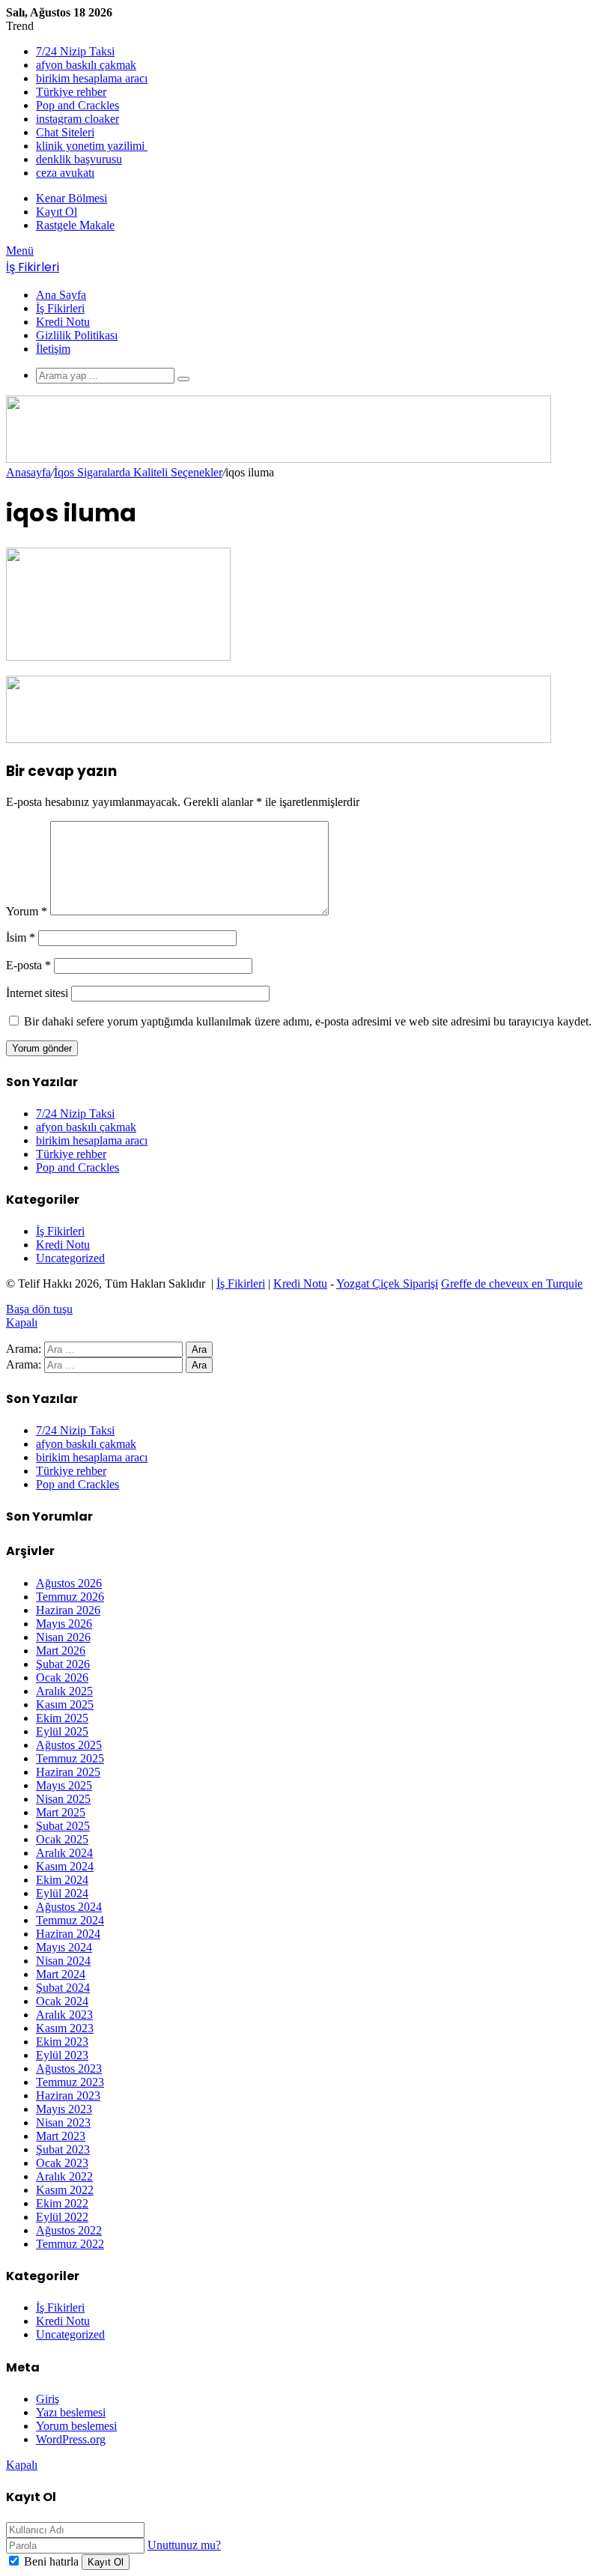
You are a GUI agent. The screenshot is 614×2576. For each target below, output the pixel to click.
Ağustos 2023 (69, 2069)
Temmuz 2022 (70, 2244)
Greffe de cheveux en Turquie (512, 1284)
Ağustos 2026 (69, 1583)
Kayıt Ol (106, 2562)
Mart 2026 (61, 1651)
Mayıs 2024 (64, 1947)
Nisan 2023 (63, 2122)
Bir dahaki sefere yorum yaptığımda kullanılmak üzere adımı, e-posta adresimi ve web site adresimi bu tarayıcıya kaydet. (308, 1021)
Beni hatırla (51, 2561)
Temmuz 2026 (70, 1597)
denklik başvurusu (79, 159)
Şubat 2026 (63, 1664)
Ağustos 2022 (69, 2230)
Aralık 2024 (64, 1853)
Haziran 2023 (68, 2095)
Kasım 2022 (65, 2190)
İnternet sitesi (37, 993)
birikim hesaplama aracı (92, 78)
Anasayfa (28, 472)
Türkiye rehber (71, 92)
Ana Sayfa (61, 295)
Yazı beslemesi (71, 2412)
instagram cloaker (77, 119)
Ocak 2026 (62, 1678)
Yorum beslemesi (76, 2426)
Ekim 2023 (62, 2042)
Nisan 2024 (63, 1961)
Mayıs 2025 (64, 1785)
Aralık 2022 (64, 2176)
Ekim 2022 (62, 2203)
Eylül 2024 (62, 1893)
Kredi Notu (63, 322)
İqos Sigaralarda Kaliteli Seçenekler (138, 472)
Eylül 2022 (62, 2217)
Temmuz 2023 (70, 2082)
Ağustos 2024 (69, 1907)
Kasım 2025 (65, 1704)
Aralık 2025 (64, 1691)
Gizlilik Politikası (77, 335)
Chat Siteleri (65, 132)
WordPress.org (71, 2439)
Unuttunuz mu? (184, 2545)
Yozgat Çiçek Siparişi (387, 1284)
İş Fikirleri (60, 308)
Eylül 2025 (62, 1731)
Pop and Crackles (77, 105)
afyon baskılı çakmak (86, 65)
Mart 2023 (61, 2136)
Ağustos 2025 (69, 1745)
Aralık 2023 (64, 2015)
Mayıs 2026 (64, 1624)
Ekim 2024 (62, 1880)
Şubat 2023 (63, 2149)
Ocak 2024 (62, 2001)
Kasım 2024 (65, 1866)
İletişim (53, 349)
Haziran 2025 (68, 1772)
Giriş (48, 2399)
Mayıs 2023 (64, 2109)
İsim (21, 937)
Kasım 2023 (65, 2028)
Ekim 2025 (62, 1718)
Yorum (27, 911)
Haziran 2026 (68, 1610)
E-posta (28, 965)
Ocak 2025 (62, 1839)
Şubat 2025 (63, 1826)
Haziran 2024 (68, 1934)
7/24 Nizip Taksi (75, 51)
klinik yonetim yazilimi (92, 146)
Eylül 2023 (62, 2055)
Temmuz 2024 (70, 1920)
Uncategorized (70, 1258)
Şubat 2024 (63, 1988)
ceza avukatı (65, 173)
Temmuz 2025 (70, 1758)
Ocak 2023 (62, 2163)
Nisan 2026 (63, 1637)
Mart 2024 (61, 1974)
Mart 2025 (61, 1812)
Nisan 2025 (63, 1799)
